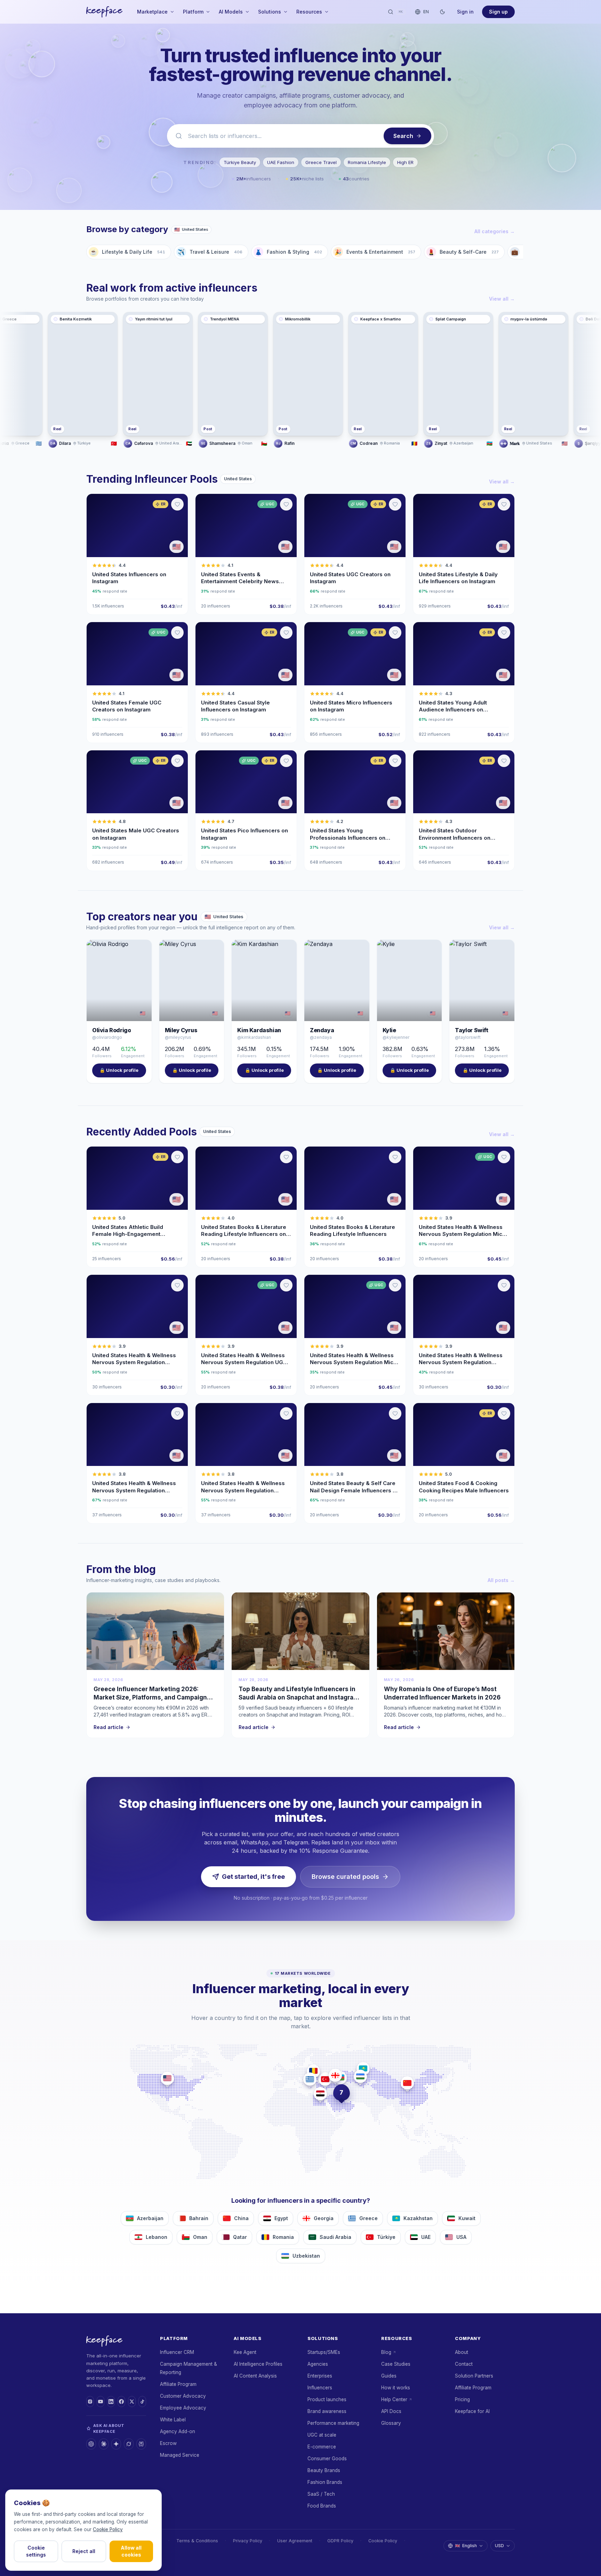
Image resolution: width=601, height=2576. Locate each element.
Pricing (462, 2399)
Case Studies (396, 2364)
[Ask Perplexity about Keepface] (141, 2444)
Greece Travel (321, 162)
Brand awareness (327, 2411)
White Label (173, 2420)
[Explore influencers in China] (407, 2083)
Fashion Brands (325, 2482)
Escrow (168, 2443)
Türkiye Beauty (240, 162)
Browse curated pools (345, 1877)
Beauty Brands (324, 2470)
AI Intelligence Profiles (258, 2364)
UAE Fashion (281, 162)
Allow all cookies (131, 2551)
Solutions (270, 12)
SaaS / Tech (321, 2494)
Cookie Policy (383, 2541)
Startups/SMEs (324, 2352)
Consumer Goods (327, 2459)
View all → (502, 299)
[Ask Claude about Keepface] (104, 2444)
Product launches (327, 2399)
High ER (405, 162)
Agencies (318, 2364)
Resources (309, 12)
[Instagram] (90, 2402)
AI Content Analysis (255, 2376)
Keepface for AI (472, 2411)
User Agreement (295, 2541)
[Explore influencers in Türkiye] (325, 2079)
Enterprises (320, 2376)
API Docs (391, 2411)
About (462, 2352)
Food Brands (322, 2506)
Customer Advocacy (183, 2396)
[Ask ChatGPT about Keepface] (91, 2444)
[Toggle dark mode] (442, 12)
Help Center (394, 2399)
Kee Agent (245, 2352)
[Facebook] (121, 2402)
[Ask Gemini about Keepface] (116, 2444)
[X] (132, 2402)
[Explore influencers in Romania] (313, 2071)
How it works (396, 2388)
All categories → (495, 231)
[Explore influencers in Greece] (310, 2079)
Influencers (320, 2388)
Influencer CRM (177, 2352)
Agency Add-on (178, 2431)
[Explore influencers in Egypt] (320, 2094)
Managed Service (180, 2455)
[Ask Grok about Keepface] (129, 2444)
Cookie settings (36, 2551)
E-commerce (322, 2447)
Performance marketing (333, 2423)
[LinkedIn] (111, 2402)
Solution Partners (474, 2376)
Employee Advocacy (183, 2408)
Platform (193, 12)
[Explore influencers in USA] (167, 2078)
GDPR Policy (340, 2541)
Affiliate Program (178, 2384)
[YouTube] (101, 2402)
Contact (464, 2364)
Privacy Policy (248, 2541)
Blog (386, 2352)
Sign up (498, 12)
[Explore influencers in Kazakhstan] (363, 2069)
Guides (389, 2376)
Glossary (391, 2423)
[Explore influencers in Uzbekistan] (360, 2076)
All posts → (501, 1580)
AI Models (231, 12)
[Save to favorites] (177, 504)
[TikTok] (142, 2402)
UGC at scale (322, 2435)
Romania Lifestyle (367, 162)
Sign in (465, 12)
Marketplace (152, 12)
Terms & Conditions (197, 2541)
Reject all (84, 2551)
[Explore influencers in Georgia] (335, 2075)
